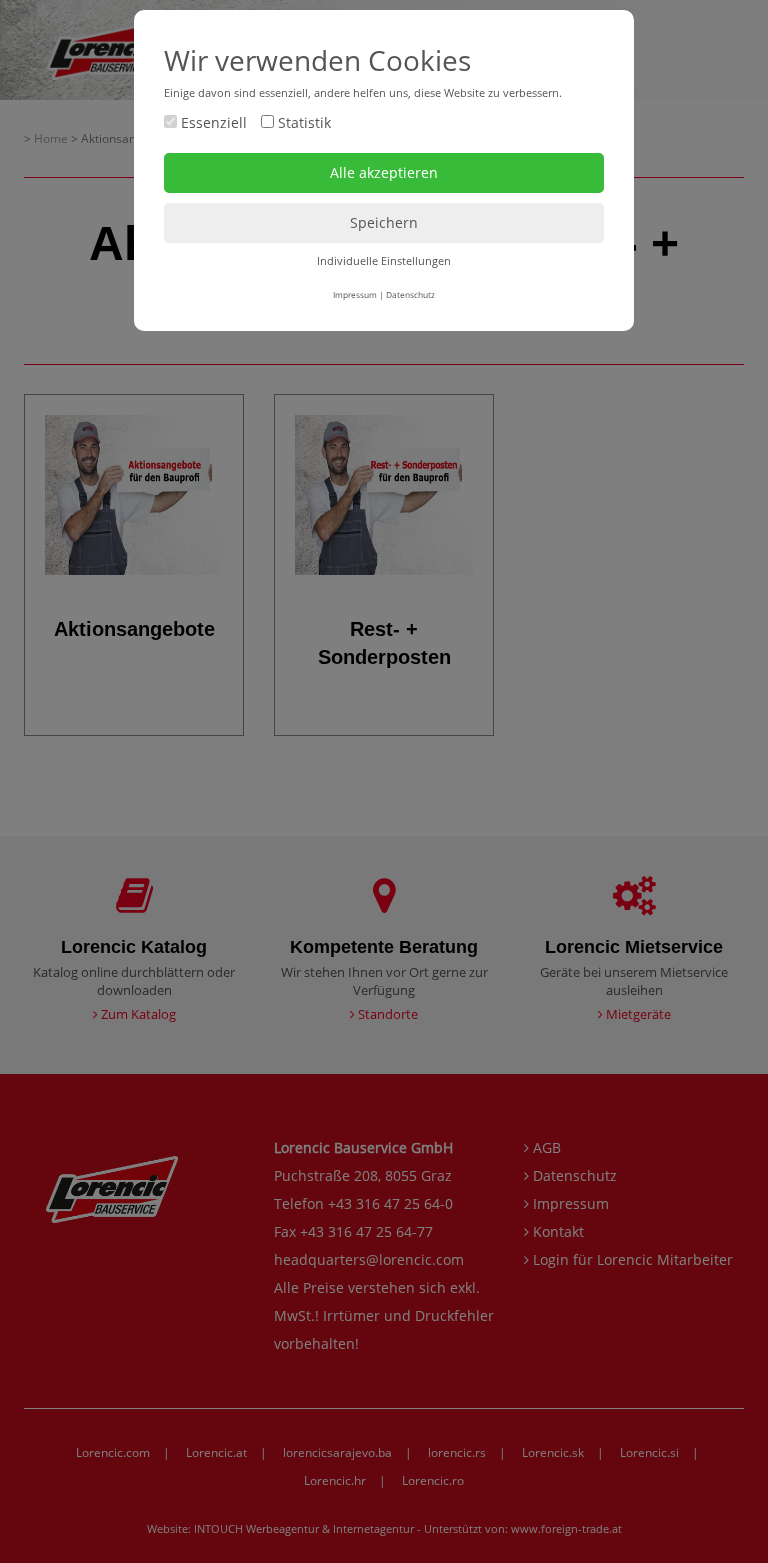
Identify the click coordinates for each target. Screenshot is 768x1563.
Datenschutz (410, 294)
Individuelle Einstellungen (384, 260)
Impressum (355, 294)
